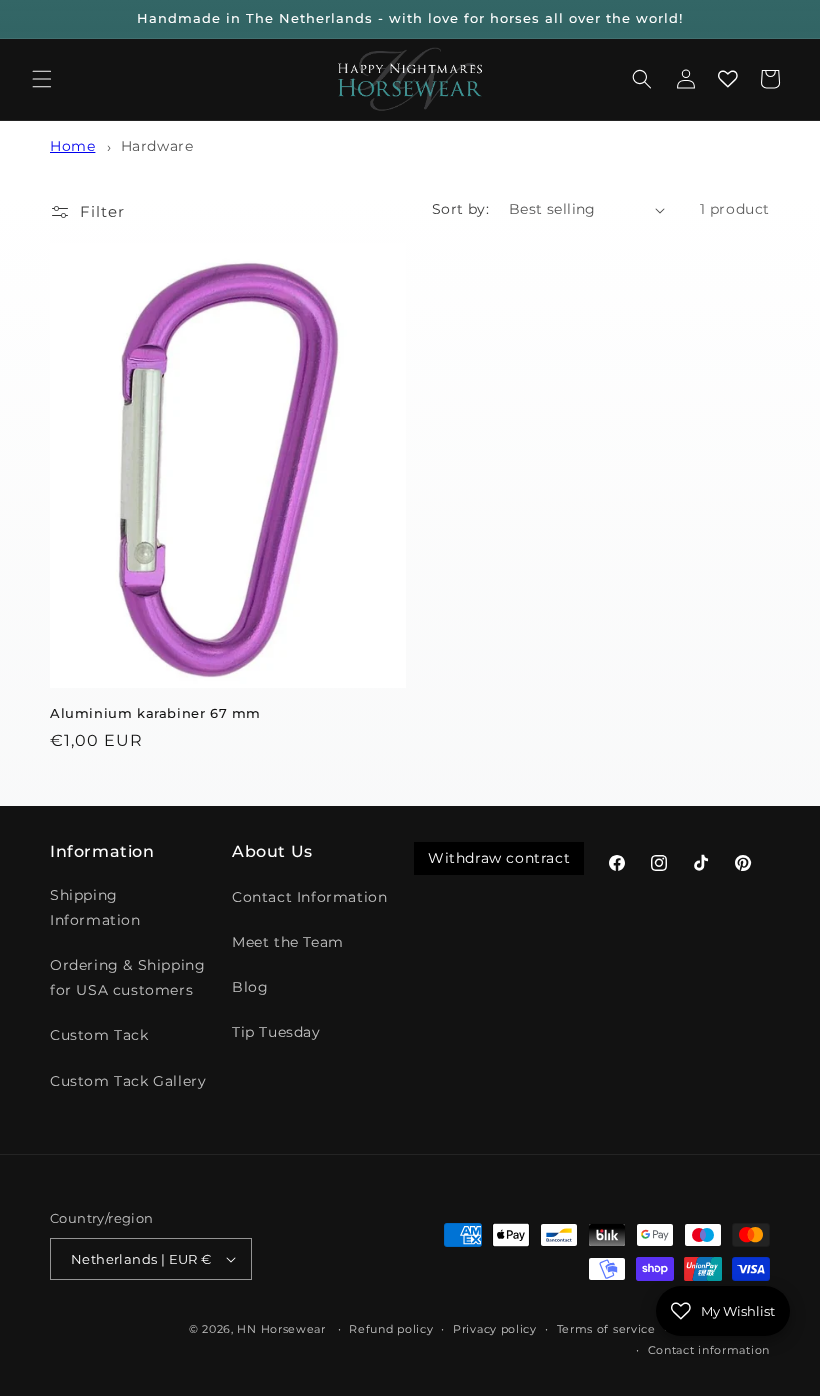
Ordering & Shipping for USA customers (127, 977)
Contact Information (309, 897)
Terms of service (606, 1329)
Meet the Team (288, 942)
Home (72, 146)
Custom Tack (99, 1035)
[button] (42, 79)
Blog (250, 987)
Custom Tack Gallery (128, 1081)
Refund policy (391, 1329)
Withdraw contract (499, 858)
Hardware (157, 146)
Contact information (709, 1350)
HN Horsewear (281, 1329)
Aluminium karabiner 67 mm (155, 713)
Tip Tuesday (276, 1032)
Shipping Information (95, 907)
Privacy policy (495, 1329)
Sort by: (460, 209)
